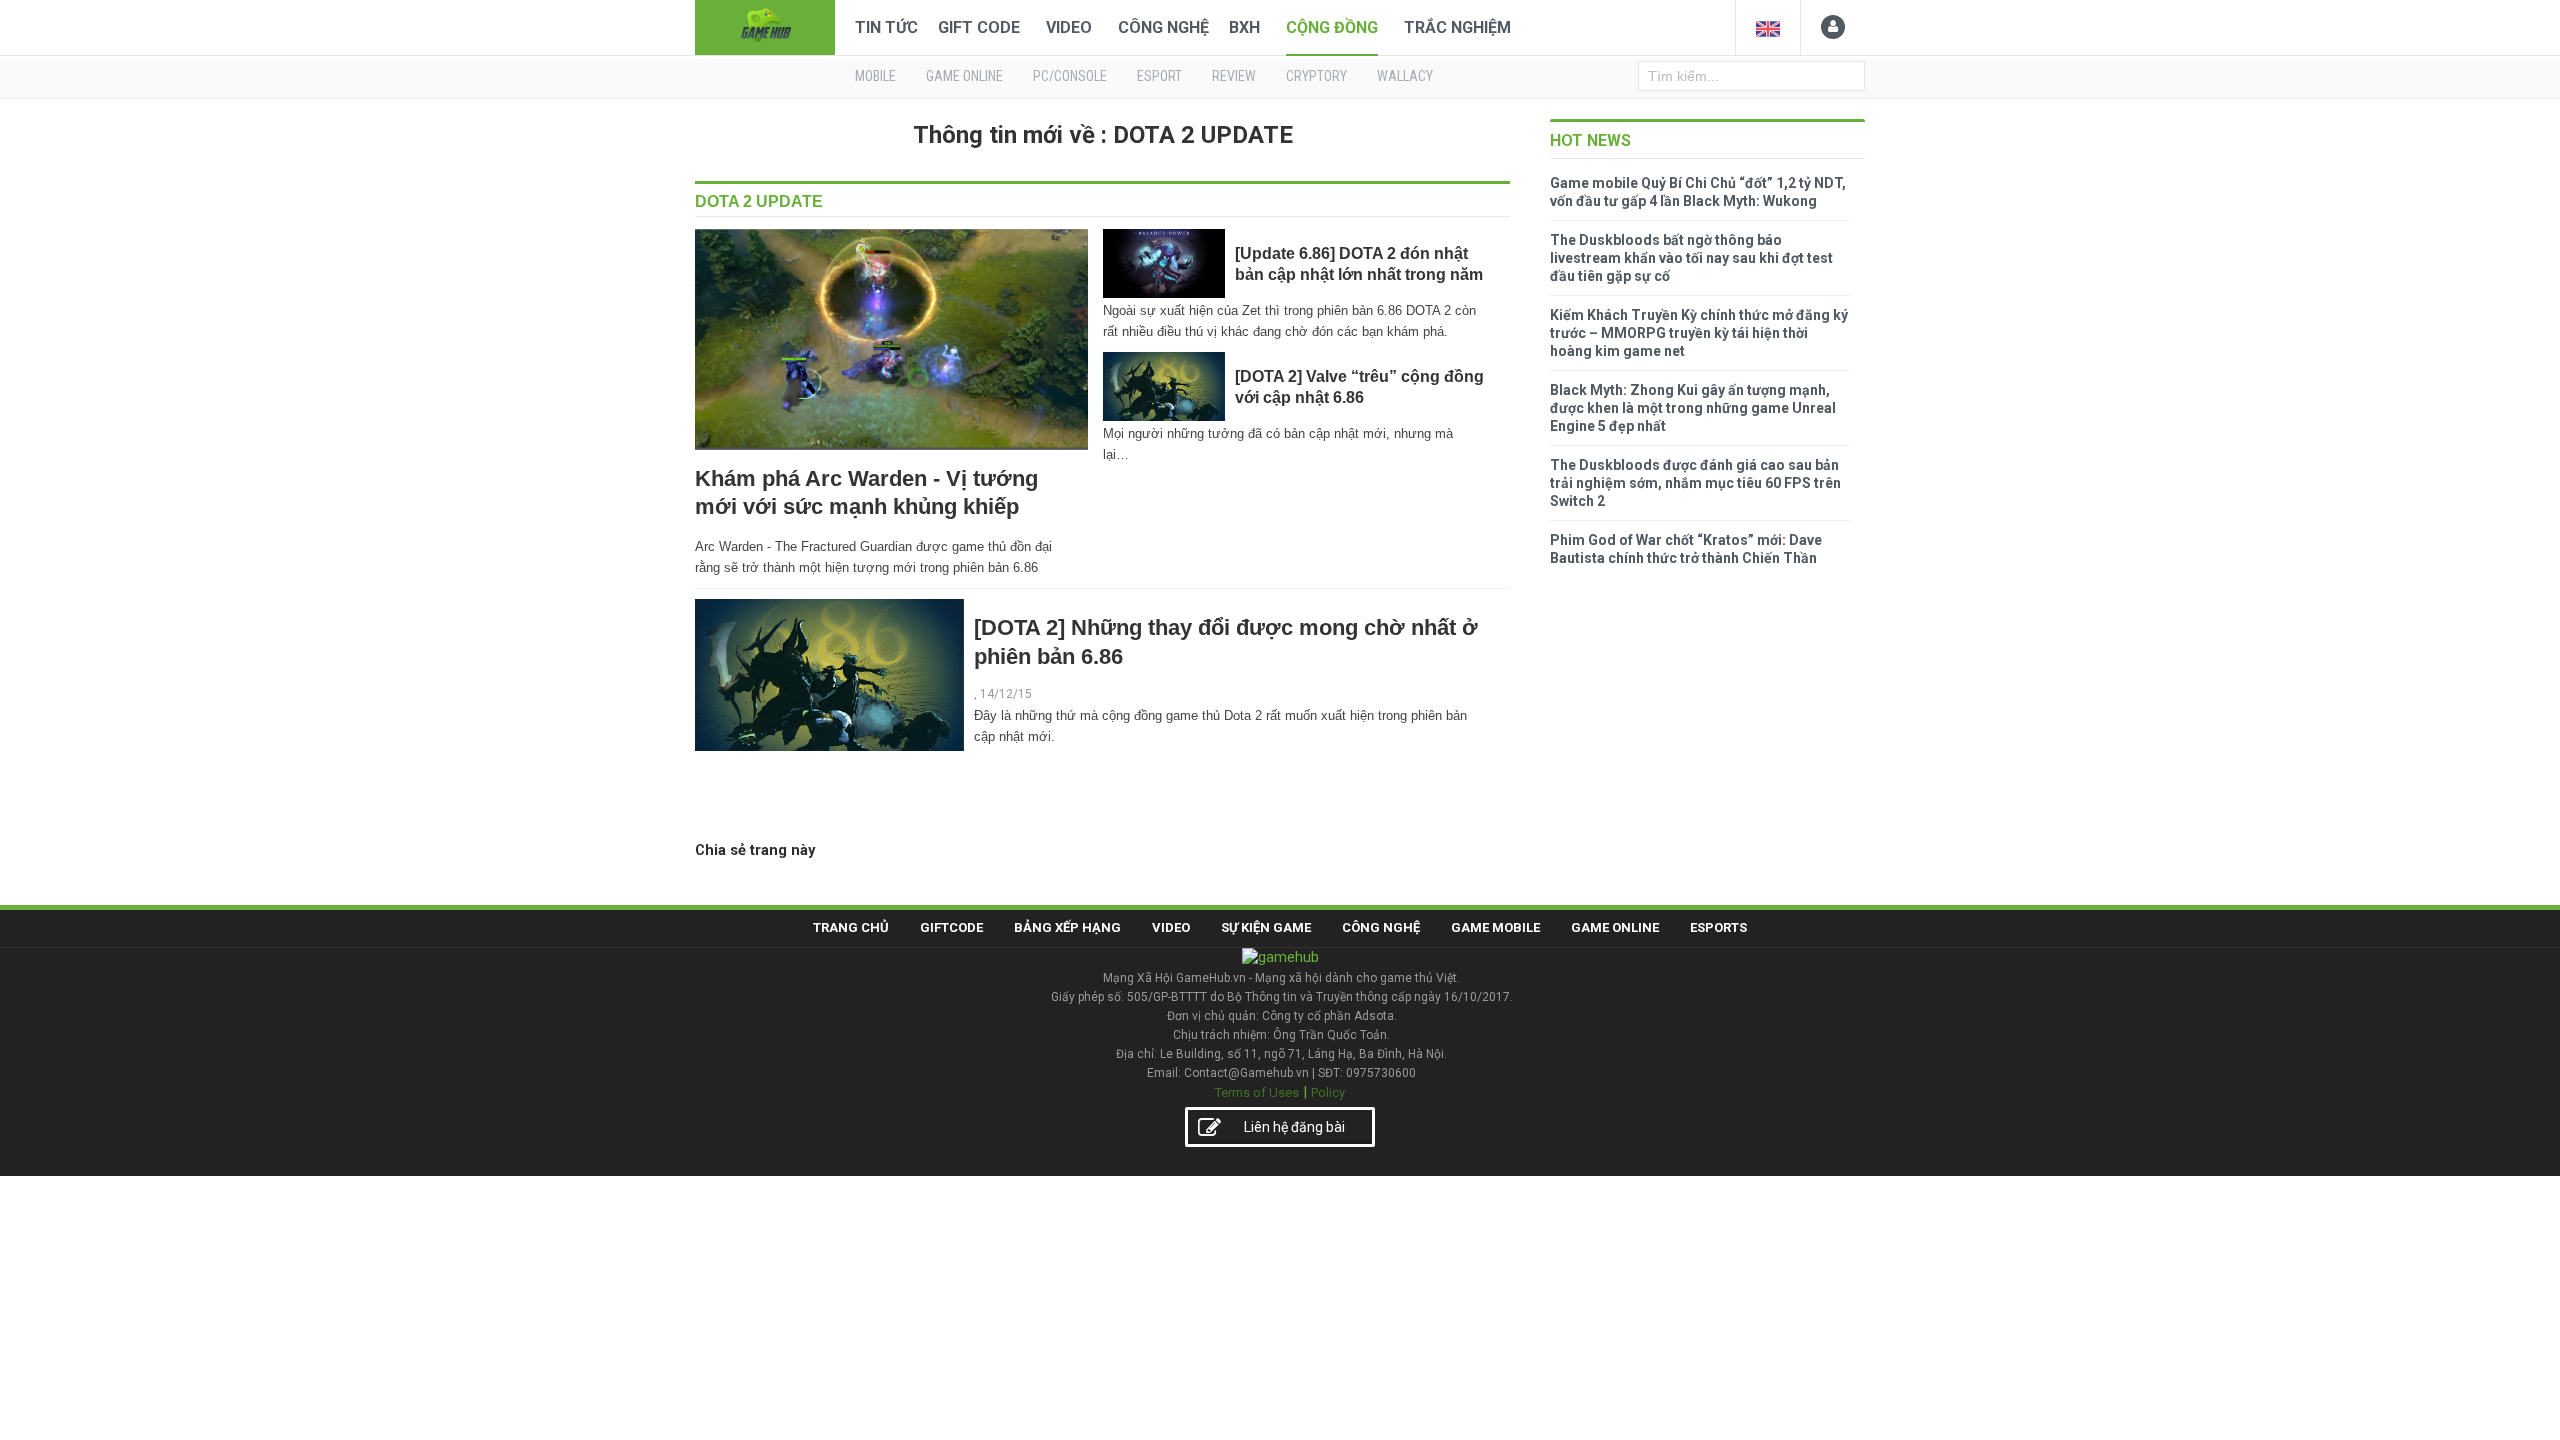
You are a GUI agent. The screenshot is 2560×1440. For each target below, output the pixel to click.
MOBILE (875, 76)
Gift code (979, 27)
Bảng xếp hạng (1067, 927)
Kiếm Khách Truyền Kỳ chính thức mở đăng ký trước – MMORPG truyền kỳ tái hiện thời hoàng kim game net (1699, 333)
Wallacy (1405, 76)
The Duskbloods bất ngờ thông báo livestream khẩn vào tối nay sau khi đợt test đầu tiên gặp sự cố (1691, 258)
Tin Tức (886, 27)
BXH (1244, 27)
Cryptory (1316, 76)
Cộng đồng (1332, 27)
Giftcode (951, 927)
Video (1069, 27)
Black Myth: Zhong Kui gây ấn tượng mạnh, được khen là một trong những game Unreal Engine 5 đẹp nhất (1693, 408)
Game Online (1615, 927)
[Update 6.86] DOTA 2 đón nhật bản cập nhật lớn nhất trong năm (1359, 263)
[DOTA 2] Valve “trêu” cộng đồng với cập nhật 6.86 (1359, 386)
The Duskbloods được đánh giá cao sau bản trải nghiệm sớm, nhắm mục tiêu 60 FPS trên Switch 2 (1695, 483)
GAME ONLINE (964, 76)
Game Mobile (1495, 927)
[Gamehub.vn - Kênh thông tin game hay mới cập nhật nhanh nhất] (765, 25)
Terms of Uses (1257, 1092)
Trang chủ (851, 927)
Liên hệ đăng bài (1294, 1127)
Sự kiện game (1266, 927)
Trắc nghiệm (1457, 27)
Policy (1328, 1092)
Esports (1718, 927)
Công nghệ (1163, 27)
